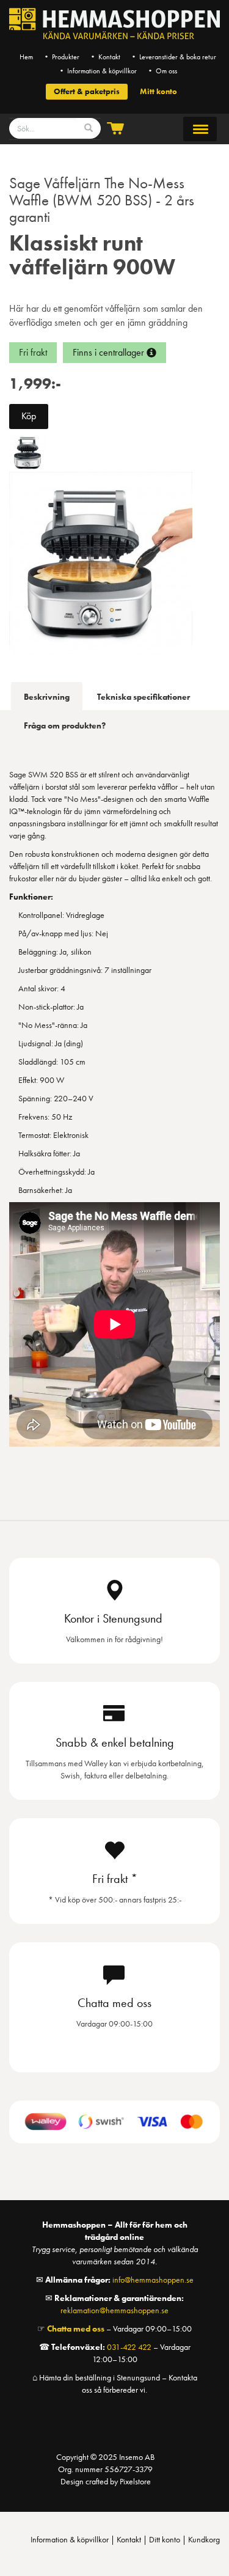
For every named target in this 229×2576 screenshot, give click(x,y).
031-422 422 (129, 2347)
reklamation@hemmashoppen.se (114, 2310)
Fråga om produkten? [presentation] (65, 725)
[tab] (47, 696)
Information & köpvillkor (70, 2539)
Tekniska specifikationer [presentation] (144, 697)
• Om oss (162, 71)
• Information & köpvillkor (97, 71)
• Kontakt (105, 57)
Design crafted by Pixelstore (106, 2481)
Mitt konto (158, 91)
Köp (29, 416)
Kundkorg (204, 2539)
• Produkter (61, 57)
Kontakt (129, 2539)
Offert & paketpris (87, 91)
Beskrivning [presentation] (47, 697)
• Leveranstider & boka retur (173, 57)
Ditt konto (165, 2539)
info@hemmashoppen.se (153, 2280)
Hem (26, 57)
